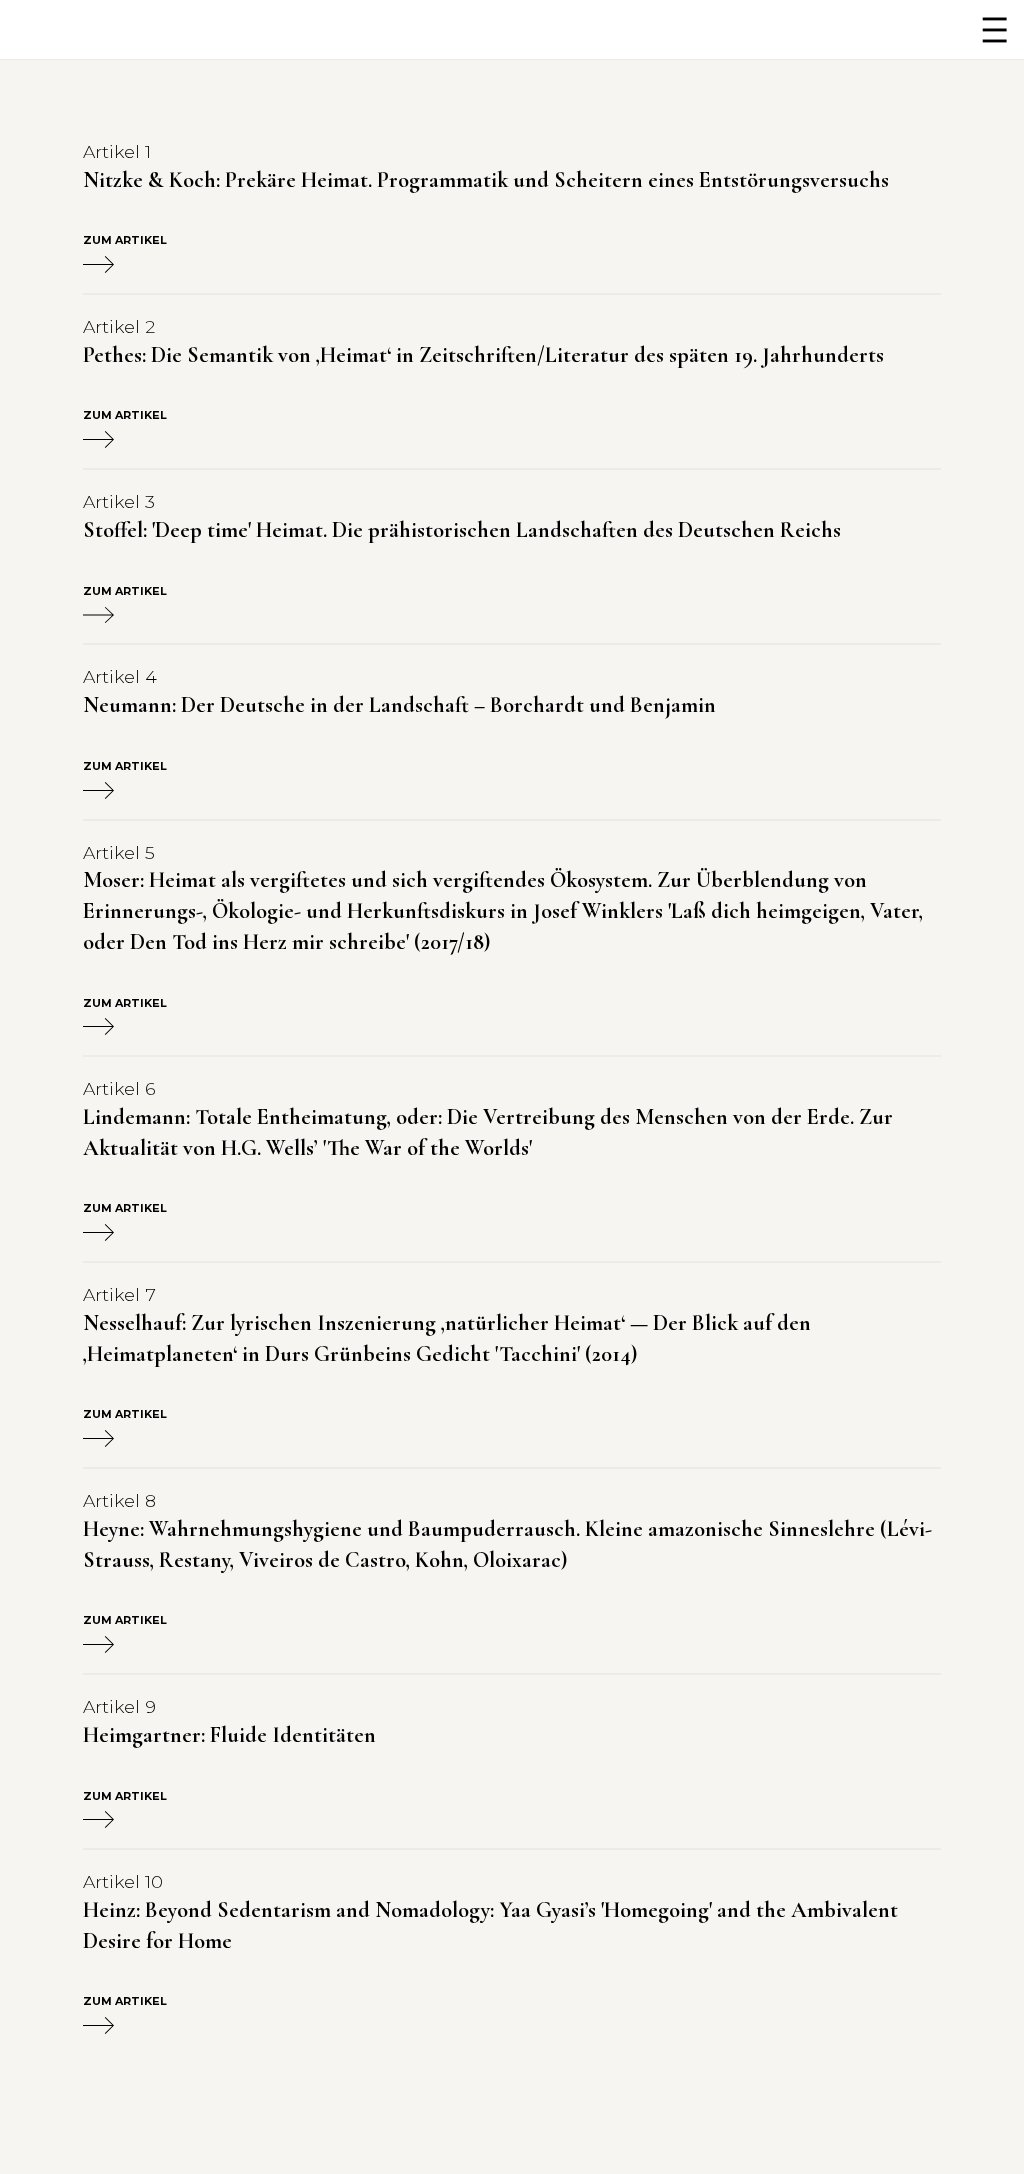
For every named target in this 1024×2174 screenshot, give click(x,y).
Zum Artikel (125, 241)
